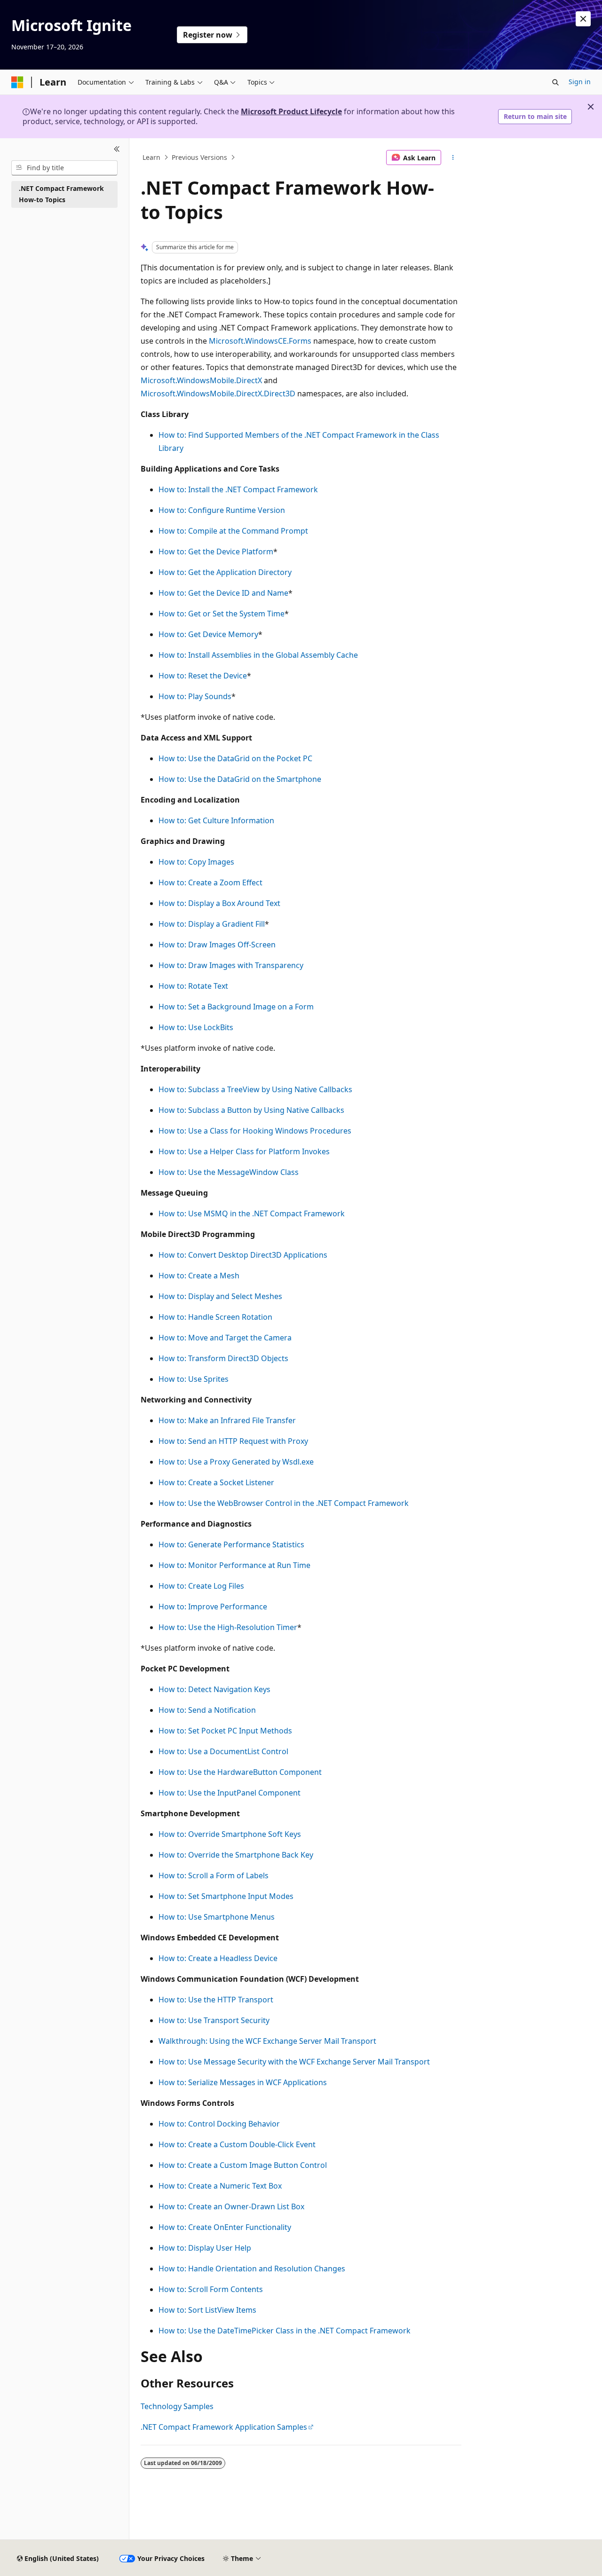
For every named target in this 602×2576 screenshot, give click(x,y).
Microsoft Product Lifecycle (291, 111)
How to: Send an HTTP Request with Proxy (233, 1441)
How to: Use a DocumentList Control (223, 1751)
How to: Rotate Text (193, 986)
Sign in (580, 82)
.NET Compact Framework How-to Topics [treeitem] (61, 194)
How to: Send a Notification (207, 1710)
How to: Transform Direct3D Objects (223, 1358)
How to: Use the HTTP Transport (216, 2000)
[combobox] (64, 168)
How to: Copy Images (196, 862)
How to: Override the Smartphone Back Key (236, 1855)
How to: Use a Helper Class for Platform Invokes (244, 1151)
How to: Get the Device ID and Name (223, 593)
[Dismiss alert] (583, 19)
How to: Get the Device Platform (216, 551)
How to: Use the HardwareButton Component (240, 1772)
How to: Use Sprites (194, 1379)
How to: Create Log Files (201, 1586)
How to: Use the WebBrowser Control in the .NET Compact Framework (284, 1503)
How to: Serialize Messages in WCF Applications (243, 2082)
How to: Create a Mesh (199, 1276)
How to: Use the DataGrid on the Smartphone (240, 779)
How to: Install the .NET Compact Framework (238, 489)
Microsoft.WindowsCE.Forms (260, 341)
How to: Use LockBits (196, 1027)
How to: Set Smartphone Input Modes (226, 1896)
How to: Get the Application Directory (225, 572)
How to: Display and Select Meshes (220, 1296)
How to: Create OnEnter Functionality (225, 2227)
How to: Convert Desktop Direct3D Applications (243, 1255)
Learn (151, 157)
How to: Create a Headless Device (218, 1958)
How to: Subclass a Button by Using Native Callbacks (251, 1110)
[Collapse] (117, 150)
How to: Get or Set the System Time (222, 614)
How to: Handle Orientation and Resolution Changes (252, 2269)
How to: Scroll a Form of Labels (214, 1875)
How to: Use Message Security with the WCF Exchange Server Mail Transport (294, 2062)
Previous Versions (199, 157)
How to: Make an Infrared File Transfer (227, 1420)
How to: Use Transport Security (214, 2020)
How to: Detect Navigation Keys (214, 1689)
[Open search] (555, 82)
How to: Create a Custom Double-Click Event (237, 2144)
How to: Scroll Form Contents (211, 2289)
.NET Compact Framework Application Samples (224, 2427)
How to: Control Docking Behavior (219, 2124)
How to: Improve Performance (213, 1607)
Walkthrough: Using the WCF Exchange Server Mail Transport (267, 2041)
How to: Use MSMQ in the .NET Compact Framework (252, 1213)
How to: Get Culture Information (216, 820)
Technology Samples (177, 2406)
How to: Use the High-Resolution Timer (228, 1627)
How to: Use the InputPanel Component (230, 1793)
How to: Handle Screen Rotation (215, 1317)
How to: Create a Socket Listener (216, 1482)
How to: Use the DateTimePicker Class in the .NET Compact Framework (285, 2331)
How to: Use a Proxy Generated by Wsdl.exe (236, 1462)
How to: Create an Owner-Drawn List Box (231, 2206)
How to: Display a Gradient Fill (212, 924)
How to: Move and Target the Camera (225, 1338)
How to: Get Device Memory (208, 634)
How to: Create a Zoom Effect (210, 882)
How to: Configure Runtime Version (222, 510)
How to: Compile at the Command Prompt (233, 531)
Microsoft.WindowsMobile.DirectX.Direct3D (218, 394)
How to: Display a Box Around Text (219, 903)
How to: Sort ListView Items (207, 2310)
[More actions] (453, 158)
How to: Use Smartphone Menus (217, 1917)
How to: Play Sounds (195, 696)
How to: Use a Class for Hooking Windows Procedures (255, 1131)
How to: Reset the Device (203, 676)
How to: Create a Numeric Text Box (220, 2186)
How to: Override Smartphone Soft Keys (230, 1834)
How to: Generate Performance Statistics (231, 1544)
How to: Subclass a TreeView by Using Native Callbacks (255, 1089)
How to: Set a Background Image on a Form (236, 1007)
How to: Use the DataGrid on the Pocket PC (235, 758)
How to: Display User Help (205, 2248)
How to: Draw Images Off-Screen (217, 945)
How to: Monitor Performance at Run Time (234, 1565)
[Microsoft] (17, 82)
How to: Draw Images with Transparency (231, 965)
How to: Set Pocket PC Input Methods (225, 1731)
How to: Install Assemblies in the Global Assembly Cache (258, 655)
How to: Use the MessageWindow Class (229, 1172)
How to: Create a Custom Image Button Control (243, 2165)
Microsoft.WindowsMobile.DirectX (201, 380)
